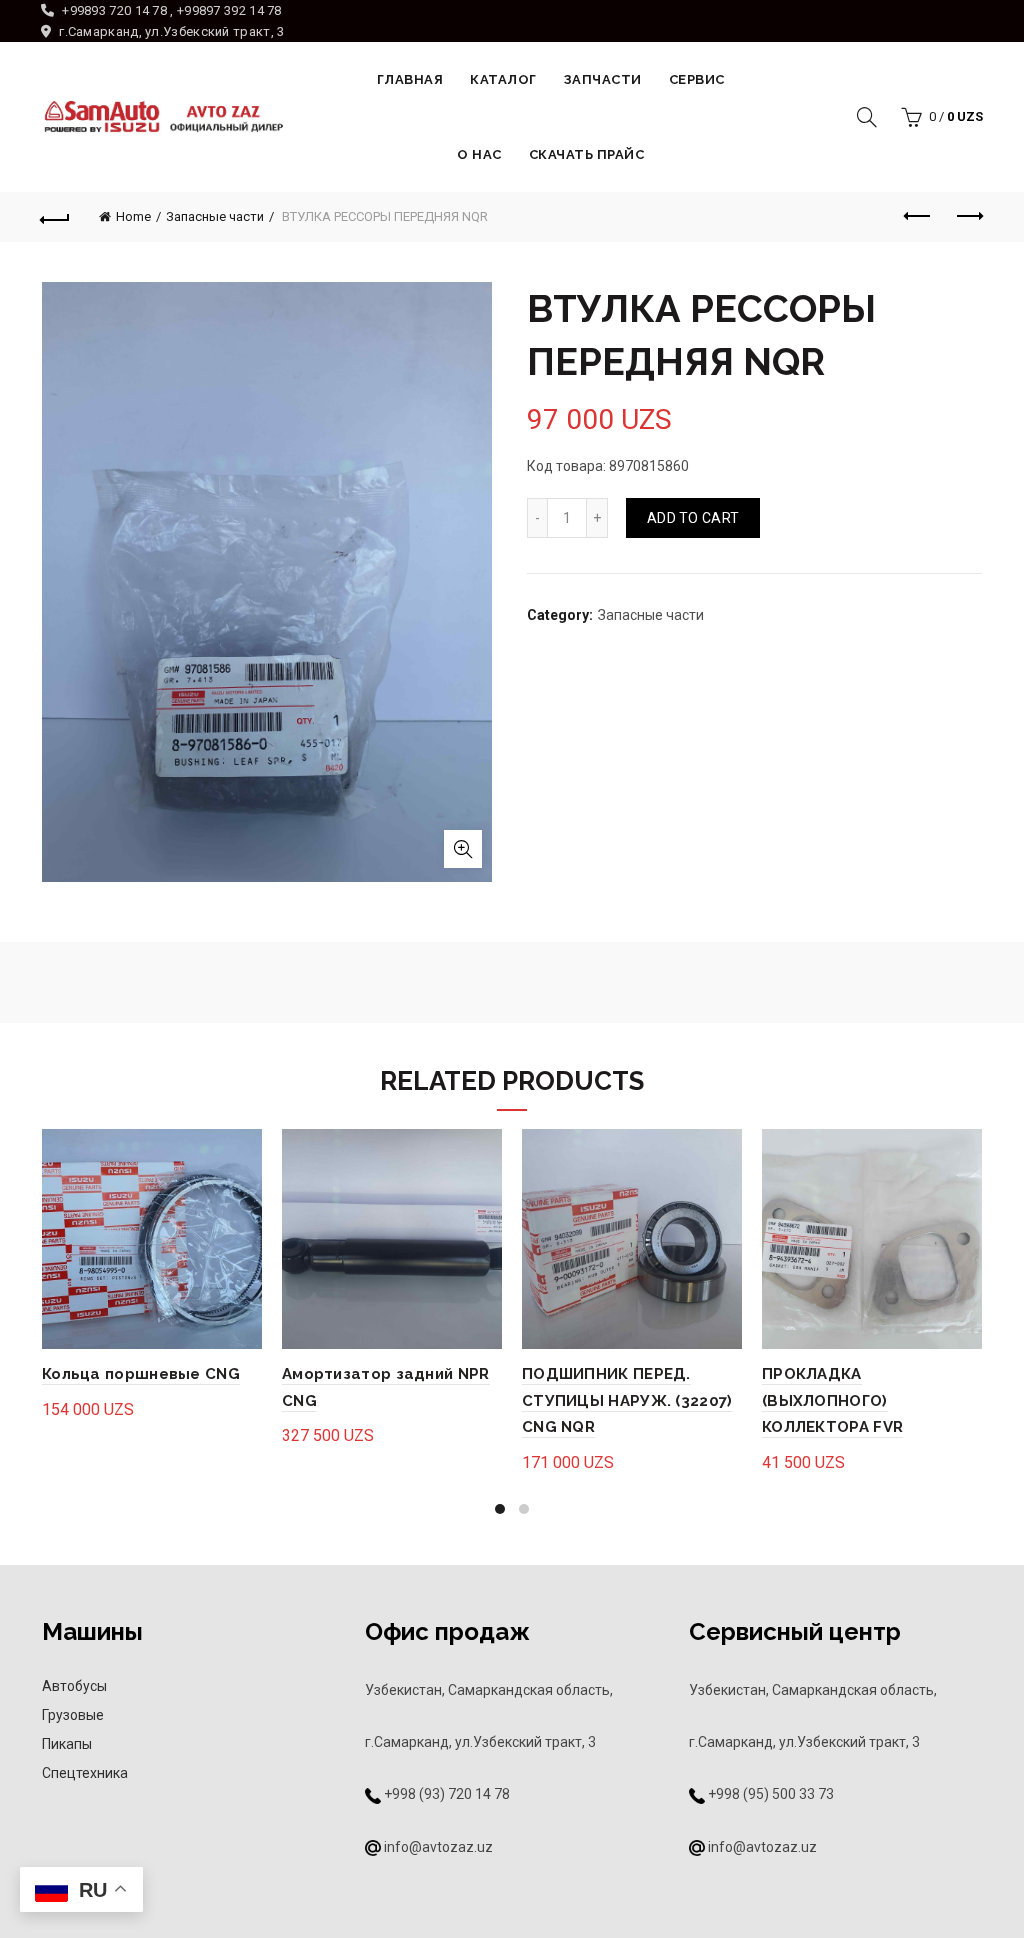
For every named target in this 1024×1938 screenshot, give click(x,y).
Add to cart (693, 518)
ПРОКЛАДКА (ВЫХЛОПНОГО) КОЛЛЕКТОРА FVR (832, 1400)
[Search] (867, 117)
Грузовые (73, 1715)
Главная (410, 79)
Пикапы (67, 1744)
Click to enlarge (463, 849)
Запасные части (215, 216)
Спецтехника (85, 1773)
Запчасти (603, 79)
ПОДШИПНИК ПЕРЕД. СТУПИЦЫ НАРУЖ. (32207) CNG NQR (627, 1400)
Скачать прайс (587, 154)
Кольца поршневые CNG (141, 1374)
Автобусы (74, 1686)
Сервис (697, 79)
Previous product (918, 217)
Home (133, 216)
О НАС (479, 154)
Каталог (503, 79)
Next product (968, 217)
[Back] (56, 217)
